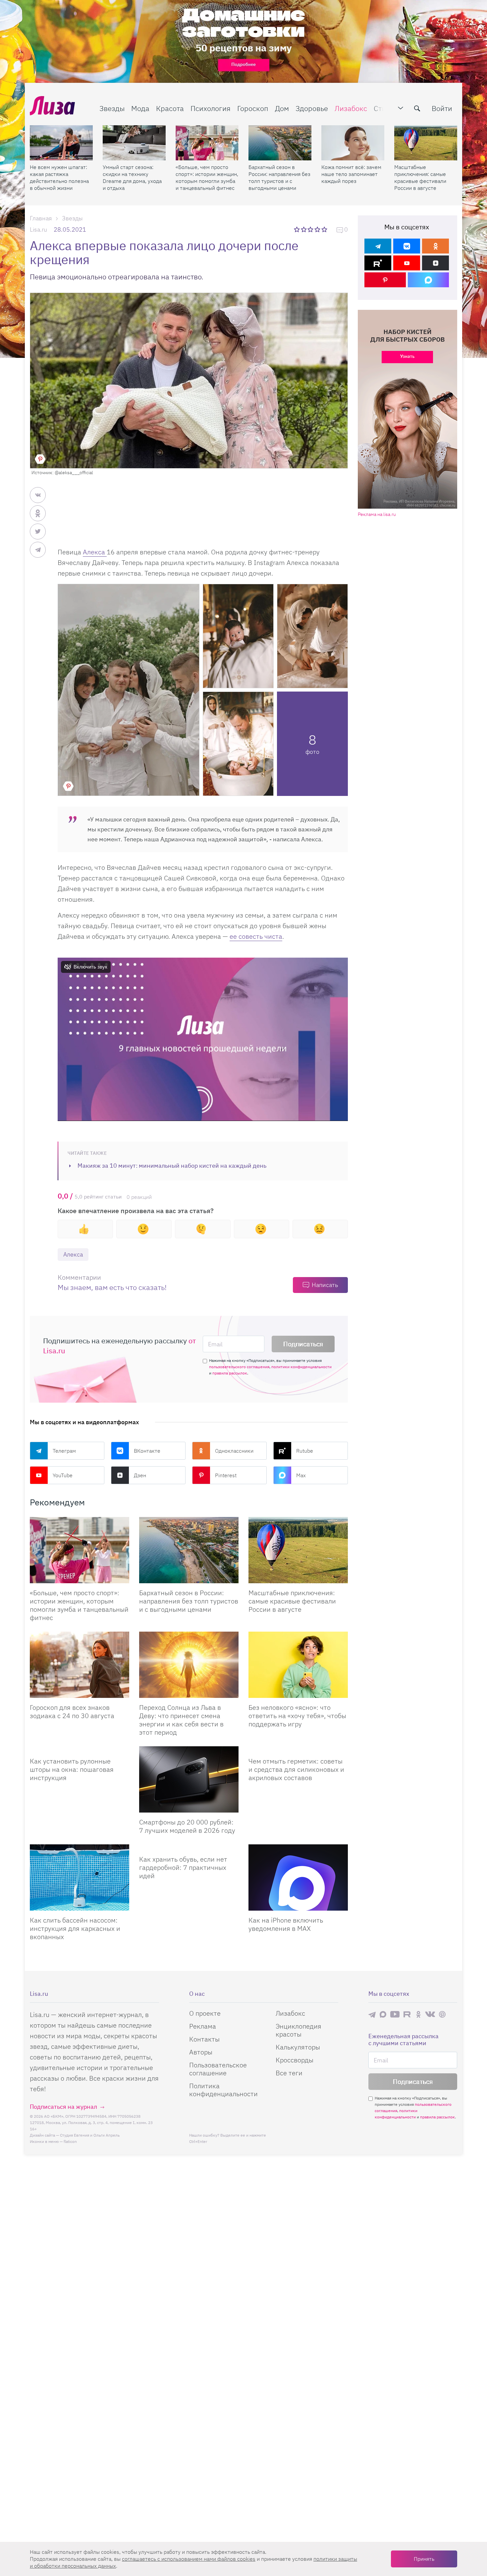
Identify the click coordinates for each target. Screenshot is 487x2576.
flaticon (70, 2141)
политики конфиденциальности (301, 1367)
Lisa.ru (38, 229)
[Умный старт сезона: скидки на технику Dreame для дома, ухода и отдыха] (134, 143)
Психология (211, 108)
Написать (325, 1285)
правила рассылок (230, 1373)
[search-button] (417, 108)
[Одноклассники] (435, 246)
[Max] (429, 280)
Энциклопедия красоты (298, 2030)
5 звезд (325, 229)
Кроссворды (295, 2060)
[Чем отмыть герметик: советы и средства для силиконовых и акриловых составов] (298, 1749)
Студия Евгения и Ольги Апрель (90, 2135)
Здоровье (312, 108)
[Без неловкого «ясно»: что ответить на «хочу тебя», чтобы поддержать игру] (298, 1665)
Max (301, 1475)
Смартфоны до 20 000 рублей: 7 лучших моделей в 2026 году (187, 1826)
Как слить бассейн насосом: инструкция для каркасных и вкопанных (75, 1928)
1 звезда (297, 229)
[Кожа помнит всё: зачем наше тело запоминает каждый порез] (353, 143)
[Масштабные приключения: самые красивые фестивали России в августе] (426, 143)
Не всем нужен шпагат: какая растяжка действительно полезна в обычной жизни (59, 177)
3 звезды (311, 229)
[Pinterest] (385, 280)
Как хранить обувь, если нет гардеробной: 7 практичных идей (183, 1867)
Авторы (201, 2052)
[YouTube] (407, 263)
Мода (140, 108)
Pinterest (226, 1475)
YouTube (63, 1475)
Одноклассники (234, 1451)
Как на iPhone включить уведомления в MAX (286, 1924)
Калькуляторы (298, 2047)
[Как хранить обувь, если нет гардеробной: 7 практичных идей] (189, 1847)
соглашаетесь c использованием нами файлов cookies (189, 2559)
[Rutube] (378, 263)
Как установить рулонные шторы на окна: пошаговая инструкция (72, 1769)
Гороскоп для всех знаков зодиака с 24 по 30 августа (72, 1711)
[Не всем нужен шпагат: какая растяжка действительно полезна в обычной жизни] (61, 143)
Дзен (140, 1475)
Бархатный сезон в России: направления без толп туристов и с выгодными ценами (279, 177)
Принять (424, 2559)
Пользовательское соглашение (218, 2069)
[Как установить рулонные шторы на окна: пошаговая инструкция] (80, 1749)
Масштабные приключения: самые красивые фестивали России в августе (420, 177)
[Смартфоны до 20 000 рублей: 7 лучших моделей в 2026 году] (189, 1779)
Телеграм (64, 1451)
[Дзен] (435, 263)
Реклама (203, 2026)
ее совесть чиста (256, 936)
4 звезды (318, 229)
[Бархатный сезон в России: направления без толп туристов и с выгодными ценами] (280, 143)
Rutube (305, 1451)
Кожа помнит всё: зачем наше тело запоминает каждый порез (351, 174)
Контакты (204, 2039)
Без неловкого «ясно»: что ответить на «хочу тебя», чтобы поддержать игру (297, 1716)
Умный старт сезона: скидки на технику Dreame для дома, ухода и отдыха (132, 177)
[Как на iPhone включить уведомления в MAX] (298, 1877)
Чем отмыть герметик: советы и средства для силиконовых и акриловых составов (296, 1769)
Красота (170, 108)
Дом (282, 108)
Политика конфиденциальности (223, 2090)
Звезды (112, 108)
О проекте (205, 2013)
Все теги (289, 2073)
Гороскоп (253, 108)
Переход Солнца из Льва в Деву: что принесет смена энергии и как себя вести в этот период (181, 1720)
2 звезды (304, 229)
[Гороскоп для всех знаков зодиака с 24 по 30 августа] (80, 1665)
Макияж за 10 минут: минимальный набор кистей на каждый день (172, 1166)
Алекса (95, 552)
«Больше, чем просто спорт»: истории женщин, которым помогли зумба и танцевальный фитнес (207, 177)
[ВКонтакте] (407, 246)
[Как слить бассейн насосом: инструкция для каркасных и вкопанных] (80, 1877)
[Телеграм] (378, 246)
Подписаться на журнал (63, 2107)
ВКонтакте (147, 1451)
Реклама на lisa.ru (377, 514)
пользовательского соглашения (239, 1367)
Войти (442, 108)
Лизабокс (351, 108)
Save (40, 459)
